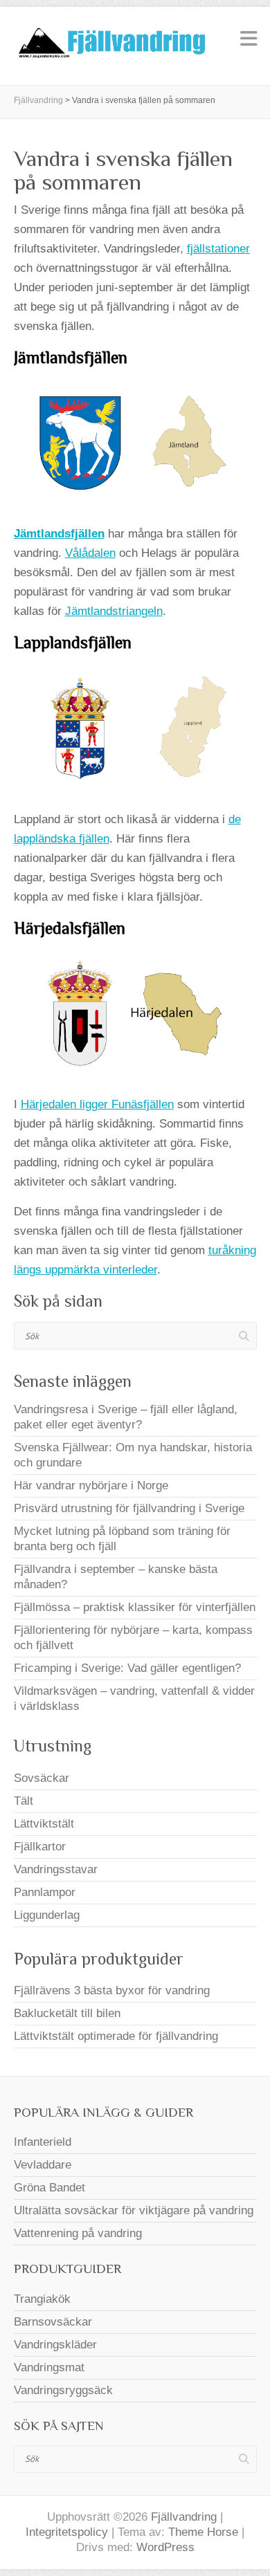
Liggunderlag (47, 1915)
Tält (24, 1801)
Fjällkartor (40, 1847)
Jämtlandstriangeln (114, 611)
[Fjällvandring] (111, 46)
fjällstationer (218, 249)
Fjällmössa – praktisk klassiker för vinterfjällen (135, 1607)
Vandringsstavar (56, 1869)
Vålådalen (90, 553)
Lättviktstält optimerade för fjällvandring (116, 2036)
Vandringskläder (55, 2345)
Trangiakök (42, 2299)
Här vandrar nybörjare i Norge (91, 1485)
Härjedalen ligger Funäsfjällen (97, 1104)
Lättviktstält (44, 1824)
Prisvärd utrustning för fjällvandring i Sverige (129, 1508)
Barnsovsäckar (53, 2322)
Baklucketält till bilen (67, 2013)
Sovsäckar (42, 1778)
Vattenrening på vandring (78, 2233)
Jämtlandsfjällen (59, 534)
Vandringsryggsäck (63, 2390)
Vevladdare (43, 2165)
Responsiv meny (249, 38)
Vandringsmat (49, 2367)
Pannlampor (45, 1892)
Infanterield (43, 2142)
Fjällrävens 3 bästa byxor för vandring (112, 1990)
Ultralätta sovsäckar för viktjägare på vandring (134, 2210)
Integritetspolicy (67, 2532)
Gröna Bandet (49, 2188)
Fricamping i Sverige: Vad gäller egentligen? (127, 1668)
